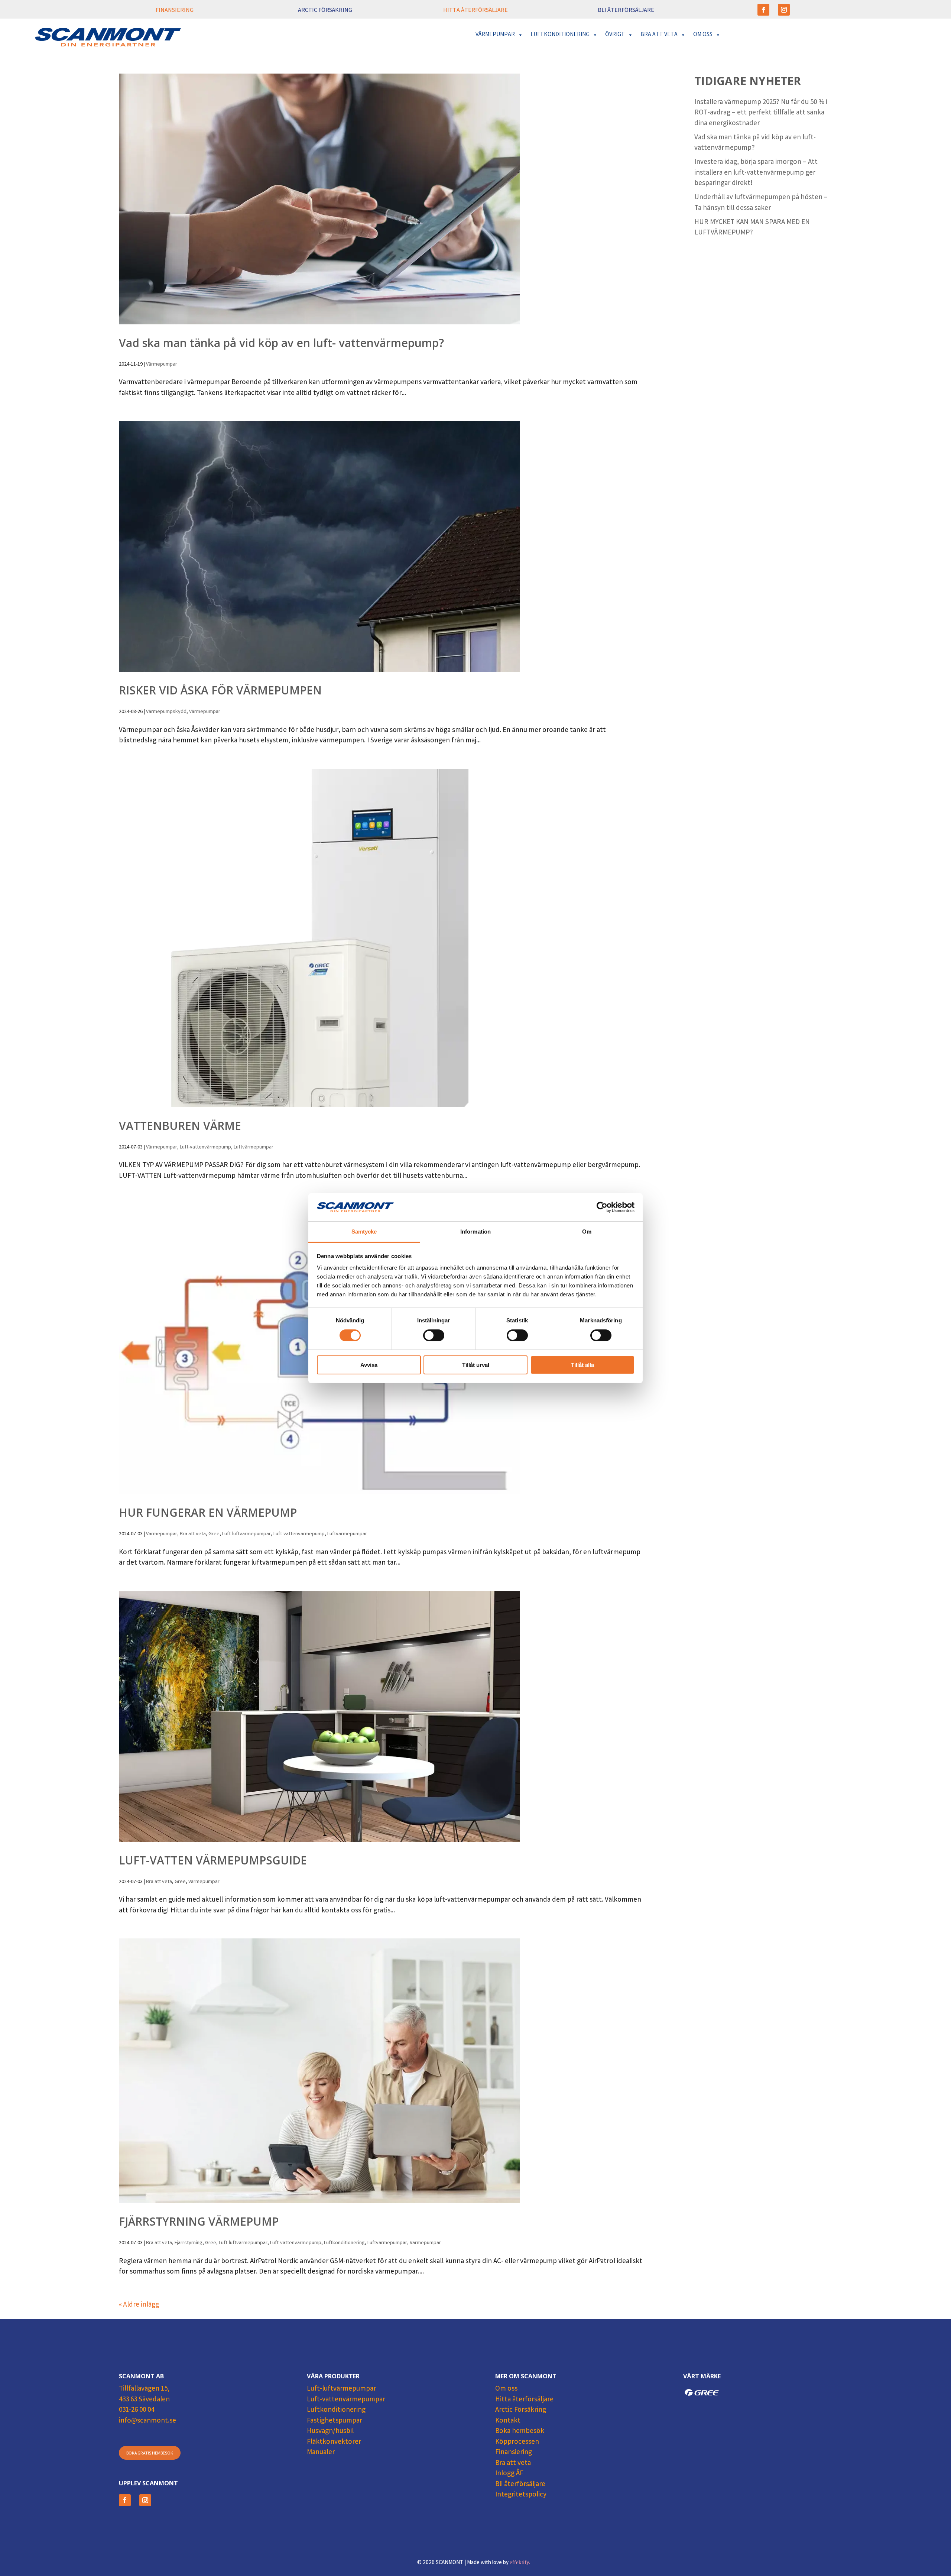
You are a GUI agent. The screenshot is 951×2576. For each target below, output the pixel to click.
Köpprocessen (517, 2442)
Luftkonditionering (344, 2243)
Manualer (321, 2453)
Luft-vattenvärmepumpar (346, 2400)
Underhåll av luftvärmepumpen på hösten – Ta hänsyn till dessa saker (761, 203)
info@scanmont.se (147, 2421)
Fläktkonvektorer (334, 2442)
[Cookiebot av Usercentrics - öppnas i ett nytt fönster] (602, 1207)
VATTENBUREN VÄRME (180, 1126)
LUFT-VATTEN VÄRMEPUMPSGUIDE (213, 1860)
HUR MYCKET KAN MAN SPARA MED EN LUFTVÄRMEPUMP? (752, 228)
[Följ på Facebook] (763, 10)
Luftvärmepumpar (254, 1147)
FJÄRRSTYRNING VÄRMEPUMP (199, 2221)
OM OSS (703, 35)
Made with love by (499, 2563)
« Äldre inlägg (139, 2305)
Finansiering (514, 2453)
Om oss (506, 2389)
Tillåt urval (476, 1365)
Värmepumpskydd (166, 712)
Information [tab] (475, 1232)
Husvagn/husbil (330, 2431)
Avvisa (369, 1365)
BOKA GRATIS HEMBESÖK (150, 2454)
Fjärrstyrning (189, 2243)
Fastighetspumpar (335, 2421)
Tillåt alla (582, 1365)
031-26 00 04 (137, 2410)
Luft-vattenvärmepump (205, 1147)
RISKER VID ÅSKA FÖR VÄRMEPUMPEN (220, 690)
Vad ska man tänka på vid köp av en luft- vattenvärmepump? (281, 343)
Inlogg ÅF (509, 2474)
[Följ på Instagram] (784, 10)
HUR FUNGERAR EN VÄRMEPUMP (208, 1512)
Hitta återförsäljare (524, 2400)
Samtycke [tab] (364, 1232)
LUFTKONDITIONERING (560, 35)
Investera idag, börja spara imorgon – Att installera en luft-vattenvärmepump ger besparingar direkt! (756, 173)
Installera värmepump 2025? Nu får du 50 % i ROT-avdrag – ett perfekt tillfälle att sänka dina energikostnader (761, 113)
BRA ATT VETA (659, 35)
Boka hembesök (520, 2431)
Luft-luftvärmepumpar (246, 1534)
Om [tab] (587, 1232)
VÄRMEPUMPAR (495, 35)
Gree (214, 1534)
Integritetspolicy (521, 2495)
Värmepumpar (162, 364)
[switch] (434, 1335)
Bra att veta (193, 1534)
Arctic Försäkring (521, 2410)
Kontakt (508, 2421)
